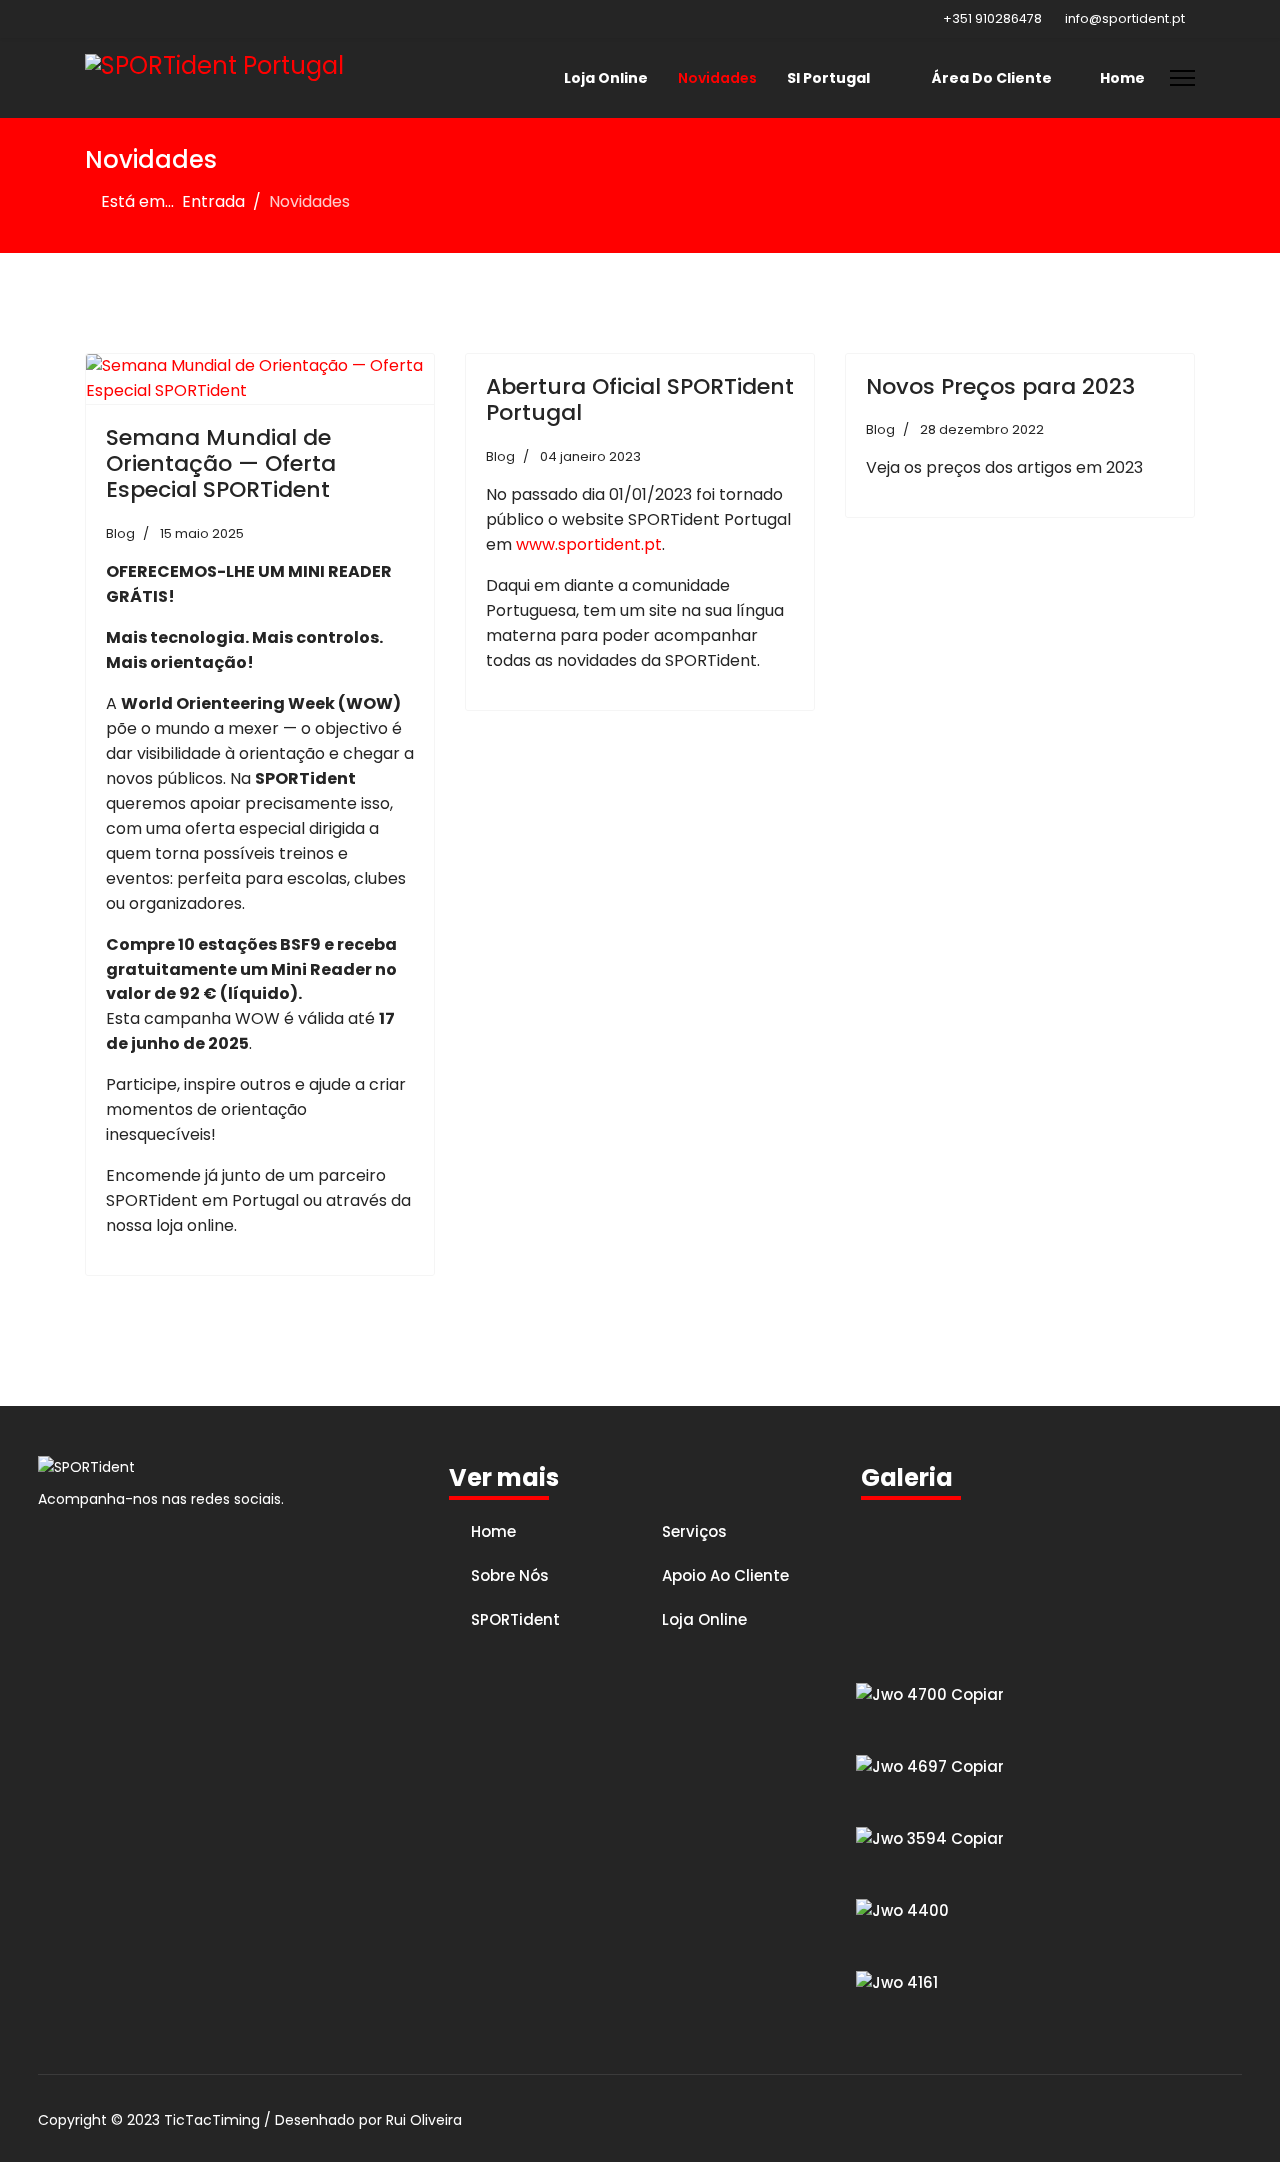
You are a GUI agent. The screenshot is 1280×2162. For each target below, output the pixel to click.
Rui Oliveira (424, 2120)
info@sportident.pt (1125, 18)
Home (1122, 78)
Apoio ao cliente (725, 1575)
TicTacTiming (212, 2120)
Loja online (704, 1619)
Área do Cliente (990, 78)
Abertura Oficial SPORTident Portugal (640, 399)
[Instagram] (121, 18)
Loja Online (606, 78)
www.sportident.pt (589, 544)
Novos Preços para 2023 (1000, 386)
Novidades (717, 78)
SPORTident (515, 1619)
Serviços (694, 1531)
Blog (120, 533)
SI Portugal (828, 78)
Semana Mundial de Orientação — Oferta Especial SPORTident (221, 464)
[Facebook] (90, 18)
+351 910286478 (992, 18)
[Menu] (1182, 78)
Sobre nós (510, 1575)
